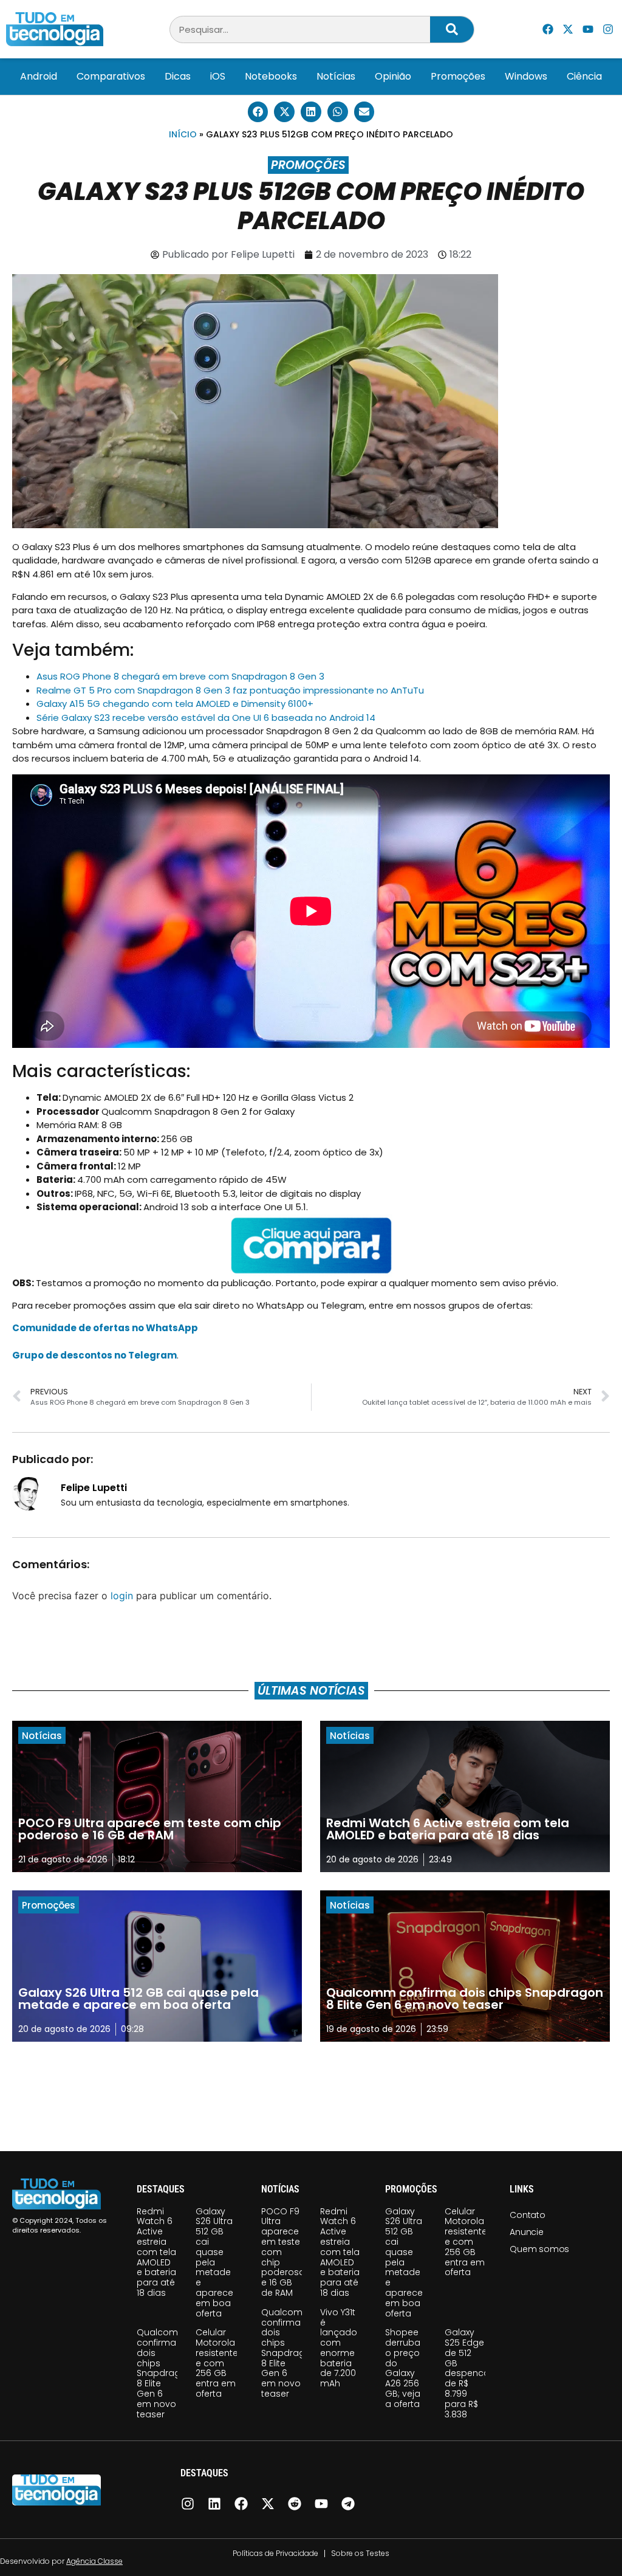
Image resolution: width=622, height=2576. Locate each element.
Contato (528, 2215)
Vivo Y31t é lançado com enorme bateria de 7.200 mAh (339, 2348)
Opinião (393, 76)
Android (39, 76)
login (122, 1596)
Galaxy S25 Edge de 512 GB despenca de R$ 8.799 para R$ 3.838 (467, 2373)
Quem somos (539, 2249)
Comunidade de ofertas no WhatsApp (105, 1328)
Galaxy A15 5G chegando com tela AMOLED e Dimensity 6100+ (175, 704)
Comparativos (111, 76)
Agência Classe (94, 2561)
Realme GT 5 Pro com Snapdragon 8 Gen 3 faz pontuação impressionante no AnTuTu (230, 690)
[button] (258, 112)
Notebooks (271, 76)
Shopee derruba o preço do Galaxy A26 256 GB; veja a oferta (403, 2368)
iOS (218, 76)
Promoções (458, 76)
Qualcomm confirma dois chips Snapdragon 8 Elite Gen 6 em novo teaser (164, 2373)
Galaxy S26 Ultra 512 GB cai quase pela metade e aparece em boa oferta (214, 2262)
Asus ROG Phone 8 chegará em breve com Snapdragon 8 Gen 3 (180, 676)
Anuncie (527, 2232)
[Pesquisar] (452, 29)
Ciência (584, 76)
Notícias (336, 76)
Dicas (178, 76)
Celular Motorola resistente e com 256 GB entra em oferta (217, 2363)
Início (183, 134)
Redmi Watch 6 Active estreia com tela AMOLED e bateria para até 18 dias (156, 2252)
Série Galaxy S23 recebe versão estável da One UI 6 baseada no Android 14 (206, 718)
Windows (526, 76)
